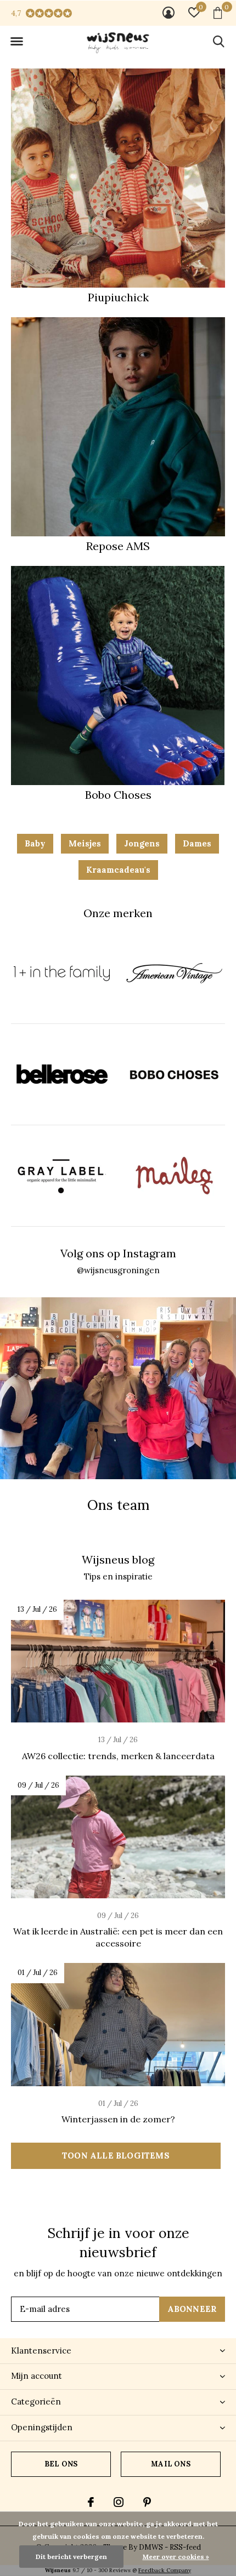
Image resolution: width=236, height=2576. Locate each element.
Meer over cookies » (176, 2557)
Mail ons (170, 2464)
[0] (218, 13)
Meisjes (85, 843)
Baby (35, 843)
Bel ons (61, 2464)
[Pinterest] (147, 2502)
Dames (197, 843)
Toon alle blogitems (116, 2156)
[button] (16, 42)
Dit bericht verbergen (71, 2557)
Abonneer (192, 2309)
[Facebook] (91, 2502)
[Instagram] (119, 2502)
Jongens (142, 843)
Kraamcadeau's (118, 870)
